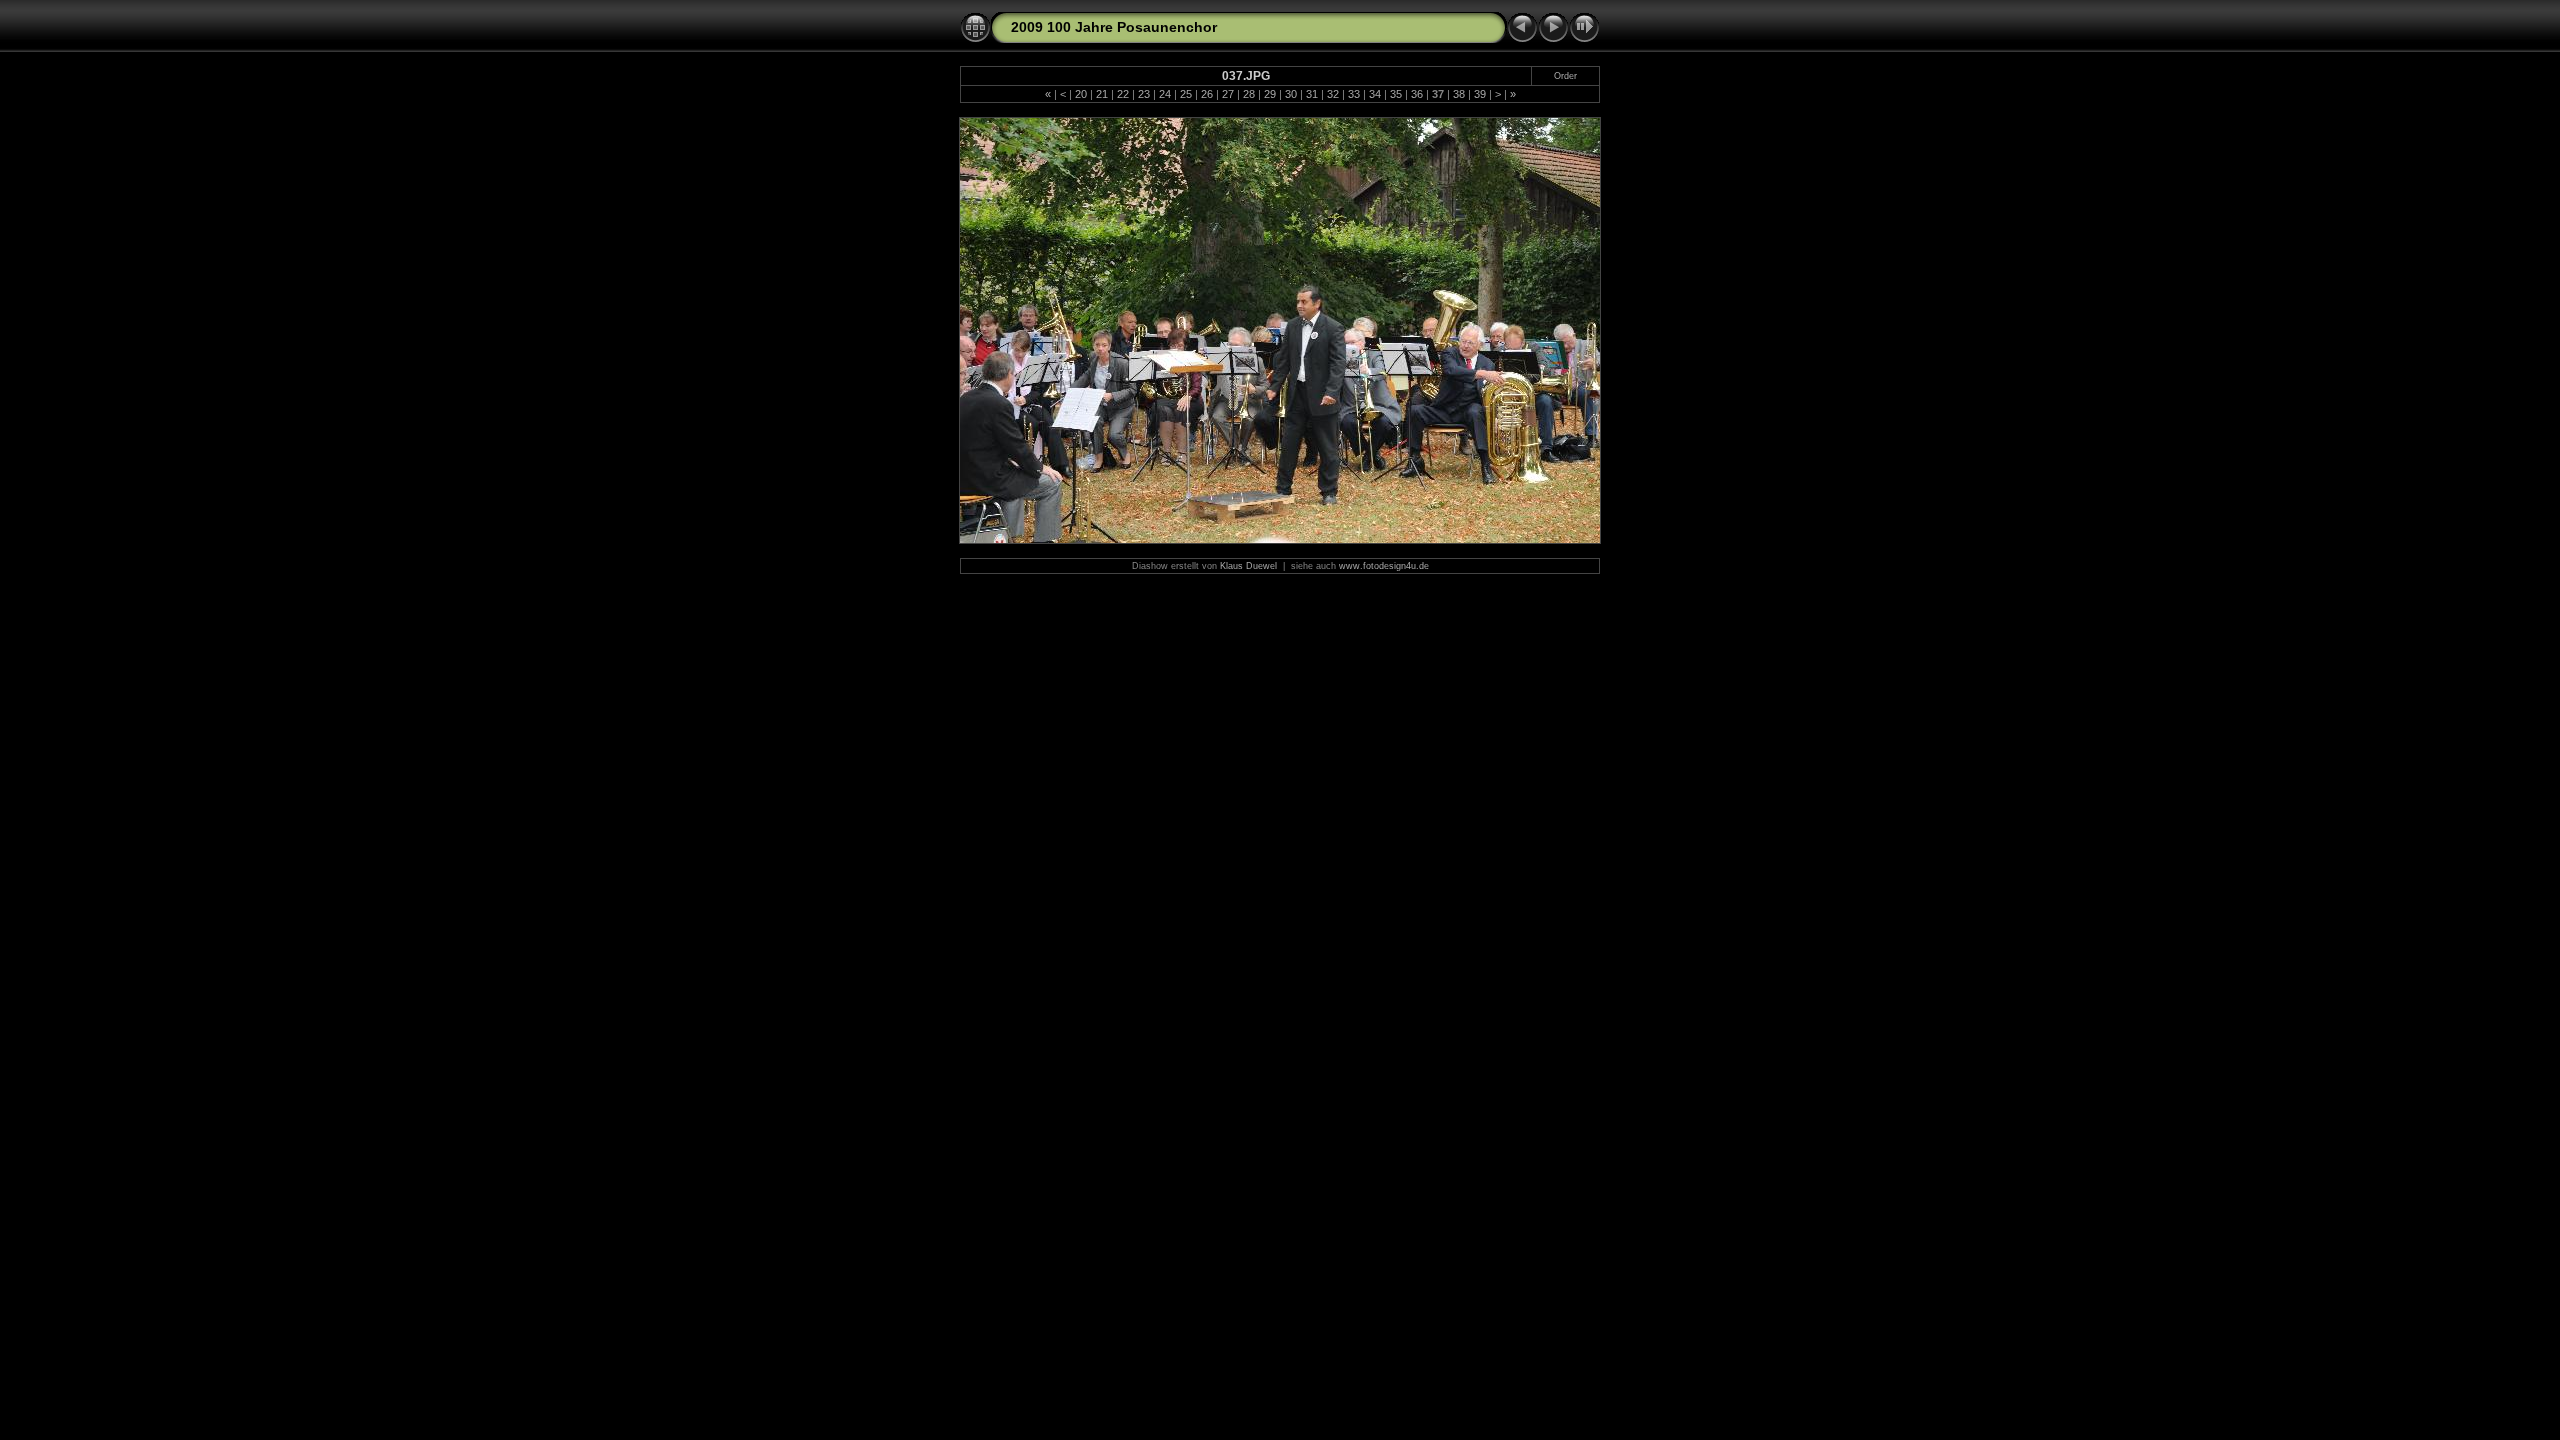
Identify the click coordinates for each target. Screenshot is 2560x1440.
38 (1459, 94)
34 (1375, 94)
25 (1186, 94)
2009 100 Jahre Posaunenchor (1114, 27)
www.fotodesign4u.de (1384, 566)
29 (1270, 94)
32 (1333, 94)
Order (1565, 76)
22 (1123, 94)
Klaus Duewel (1248, 566)
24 (1165, 94)
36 (1417, 94)
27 (1228, 94)
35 (1396, 94)
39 (1480, 94)
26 (1207, 94)
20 (1081, 94)
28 (1249, 94)
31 (1312, 94)
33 (1354, 94)
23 (1144, 94)
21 (1102, 94)
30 (1291, 94)
